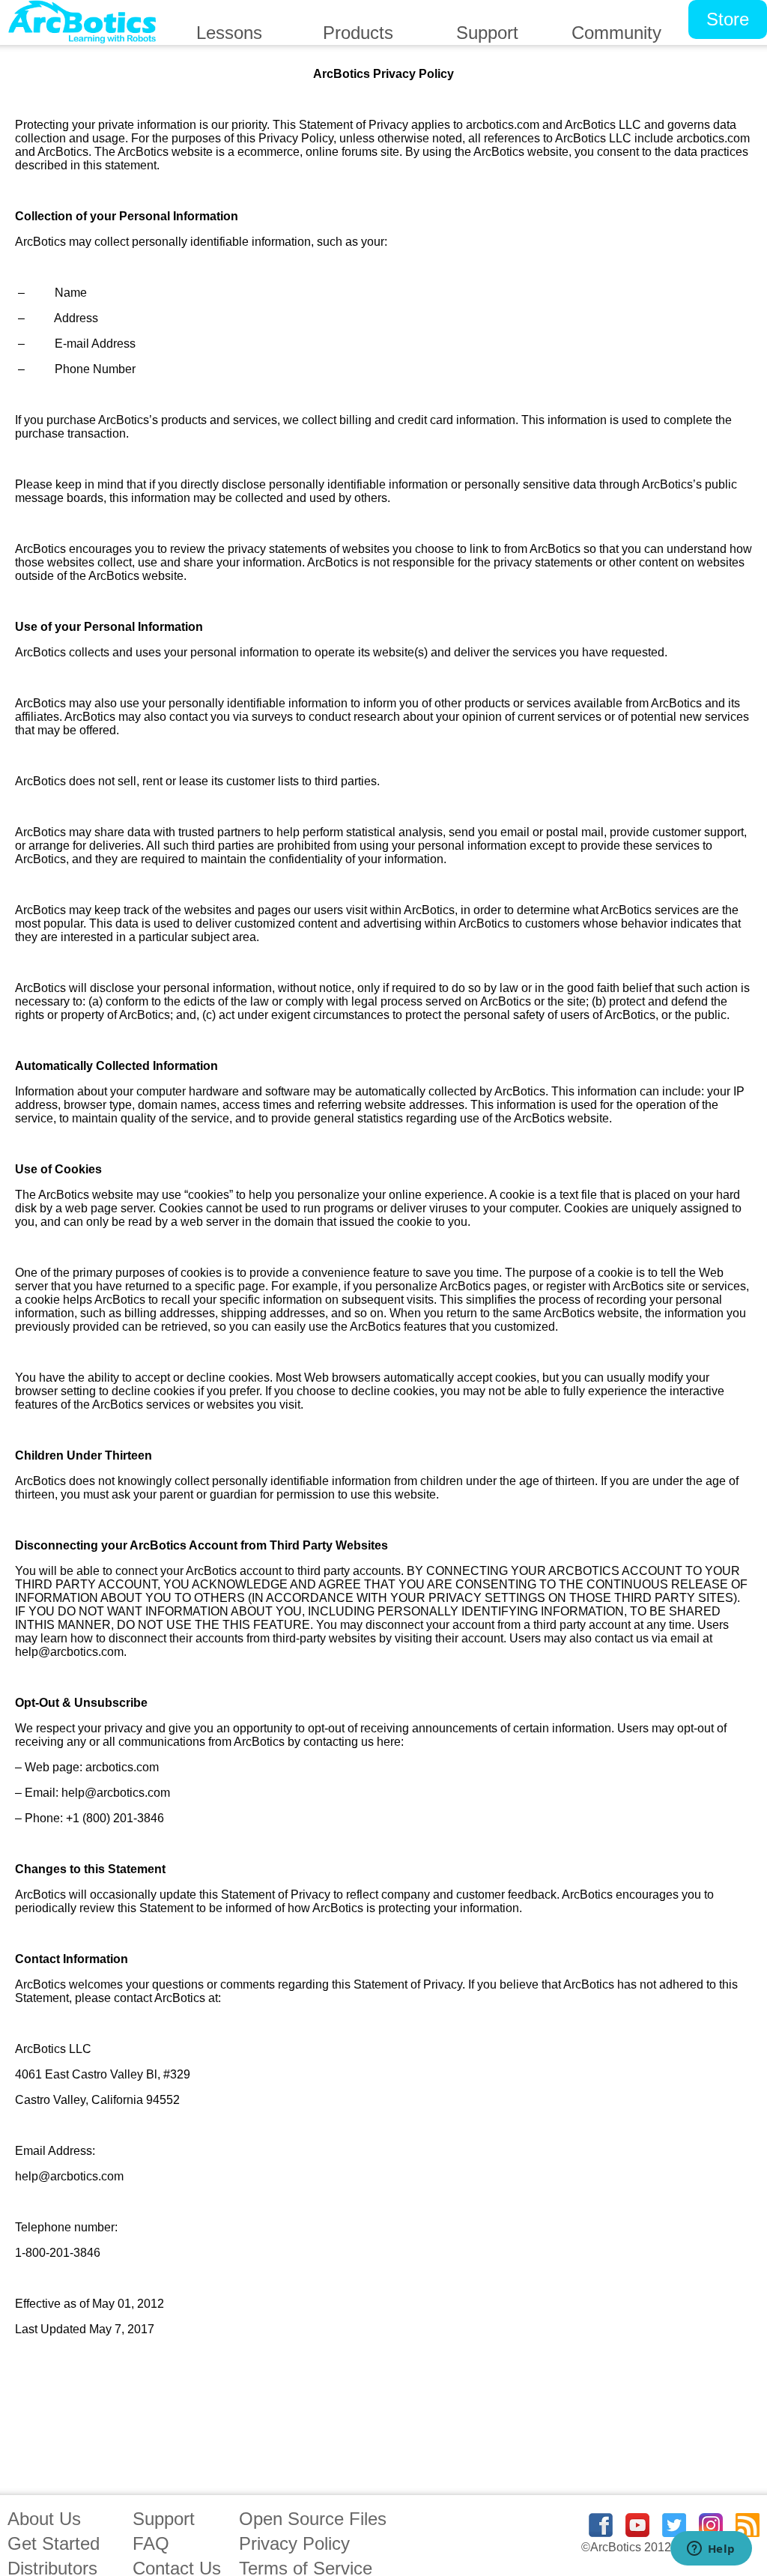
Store (728, 19)
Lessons (229, 33)
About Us (44, 2519)
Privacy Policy (294, 2543)
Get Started (54, 2543)
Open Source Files (313, 2519)
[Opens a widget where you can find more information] (711, 2550)
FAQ (151, 2543)
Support (164, 2519)
